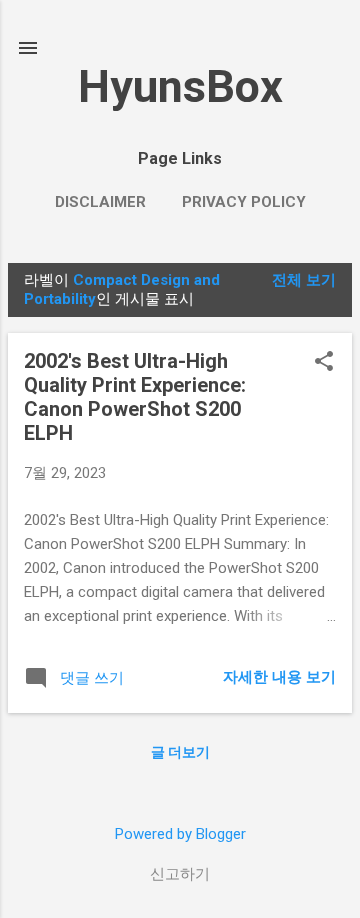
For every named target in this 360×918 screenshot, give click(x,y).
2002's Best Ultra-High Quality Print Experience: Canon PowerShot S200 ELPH (135, 397)
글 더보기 (180, 752)
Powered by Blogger (180, 834)
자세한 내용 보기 (279, 677)
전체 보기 (304, 280)
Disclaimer (100, 202)
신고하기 (180, 874)
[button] (324, 363)
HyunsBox (180, 86)
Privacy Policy (244, 202)
